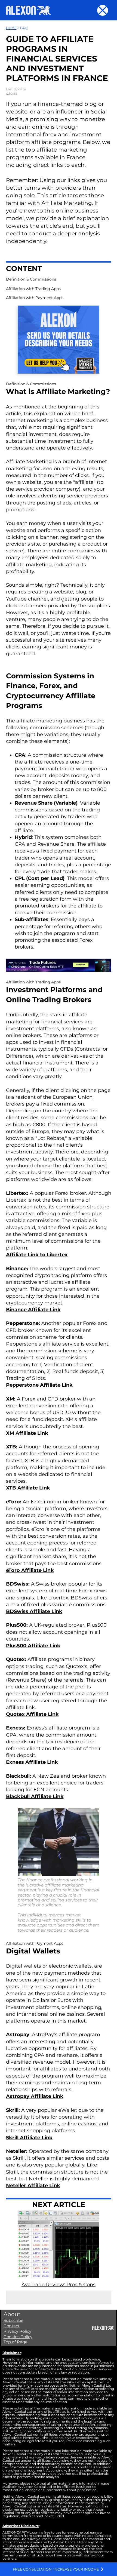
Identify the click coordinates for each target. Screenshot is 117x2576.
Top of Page (16, 2342)
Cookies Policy (18, 2337)
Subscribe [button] (13, 2320)
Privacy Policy (17, 2331)
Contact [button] (12, 2326)
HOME (11, 28)
